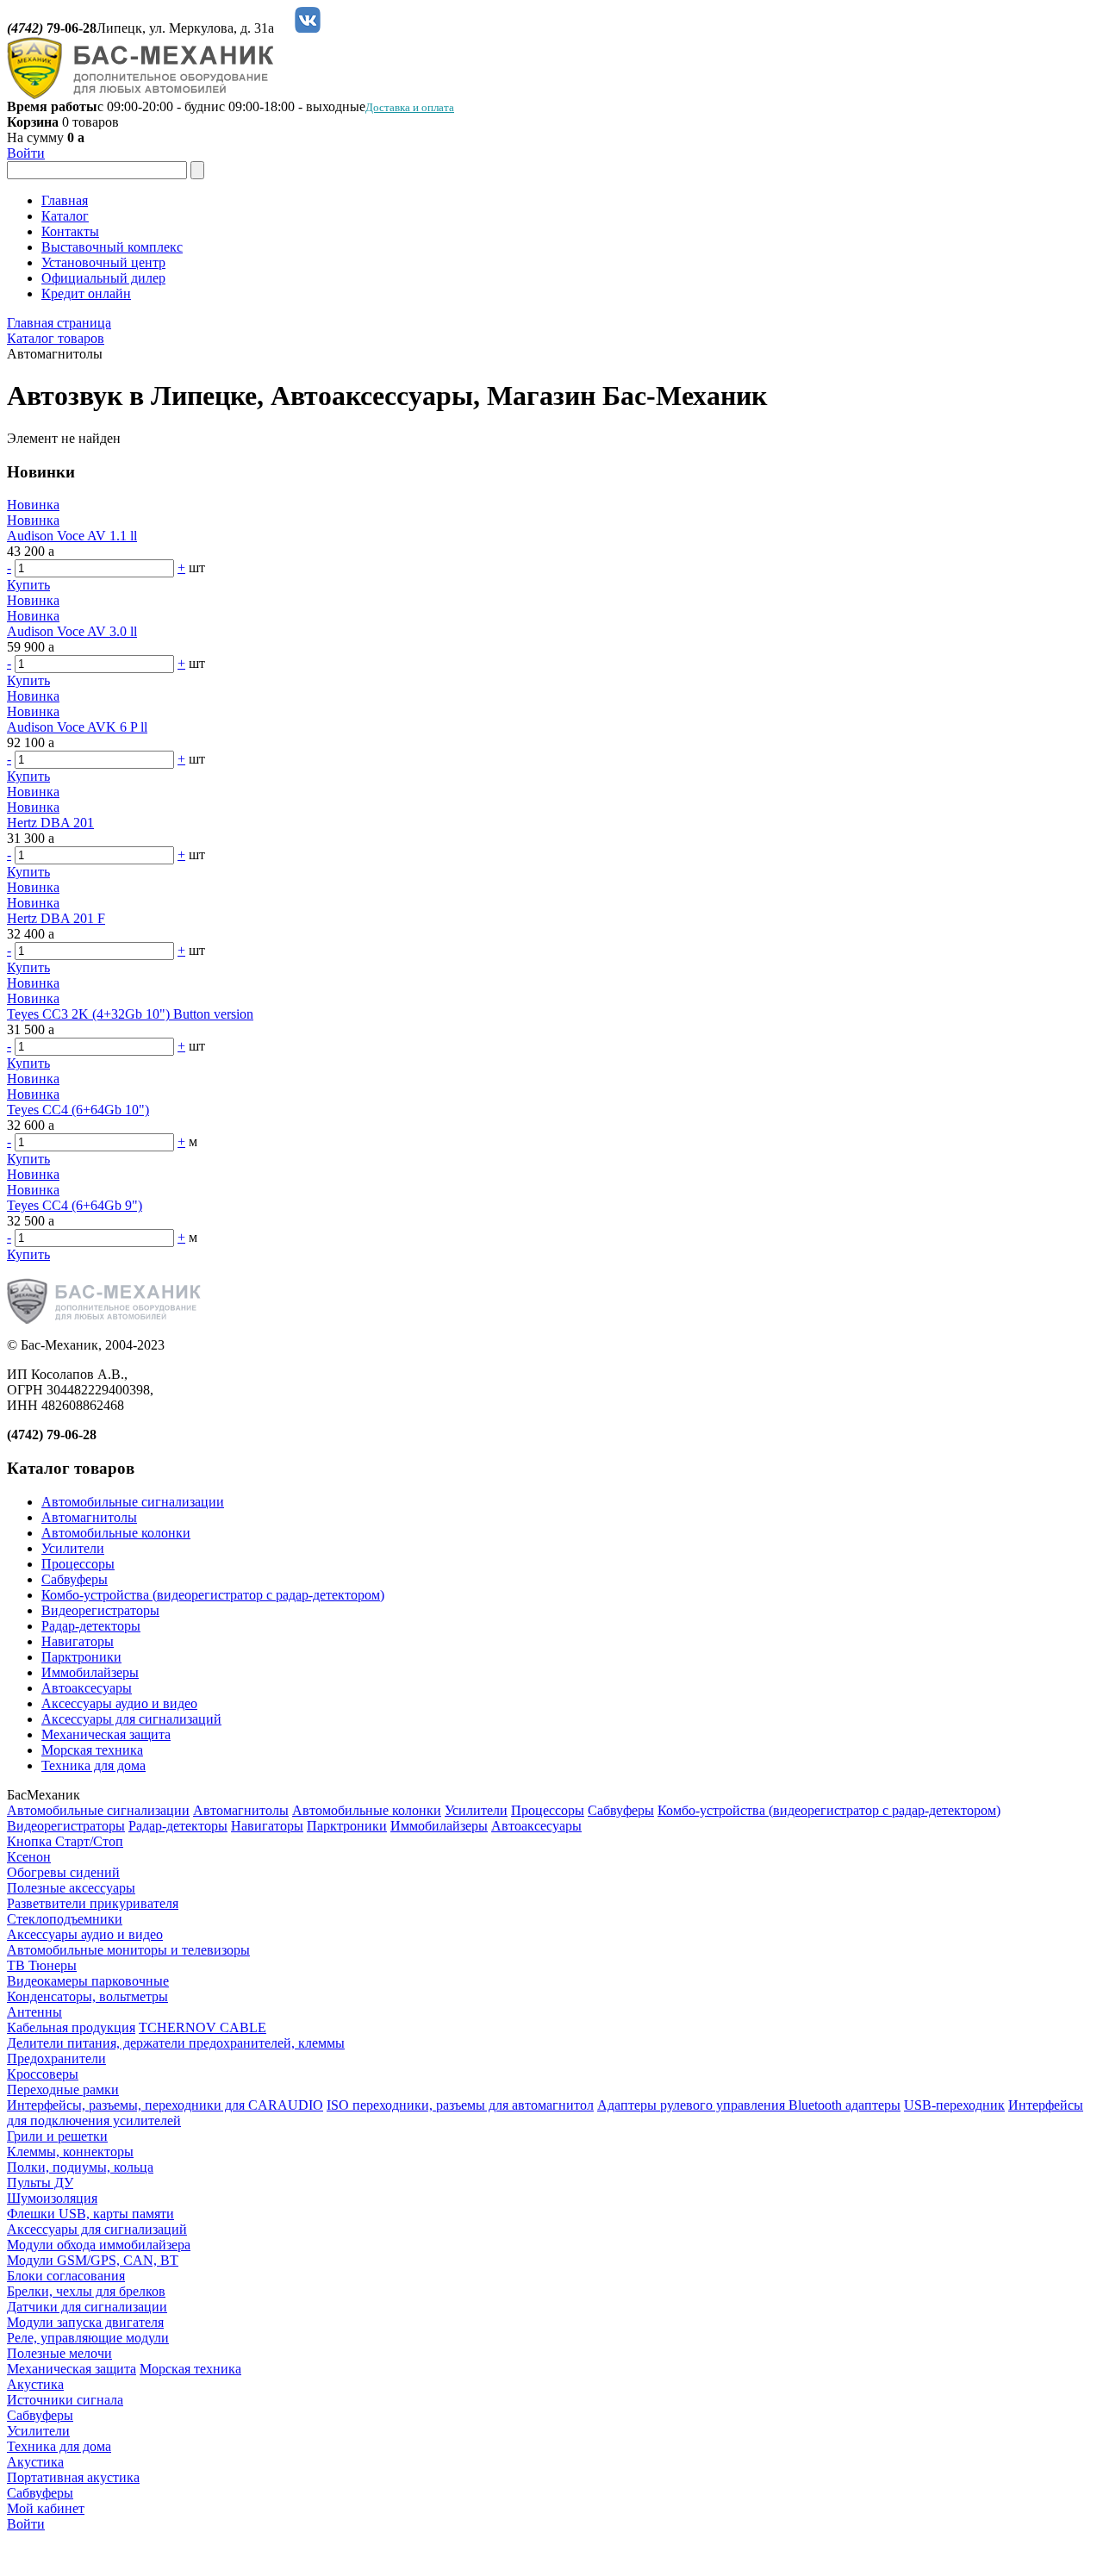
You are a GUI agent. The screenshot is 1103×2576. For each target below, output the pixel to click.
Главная (65, 200)
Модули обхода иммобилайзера (99, 2245)
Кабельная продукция (71, 2027)
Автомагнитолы (89, 1517)
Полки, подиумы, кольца (80, 2167)
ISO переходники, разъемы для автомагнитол (460, 2105)
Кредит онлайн (86, 293)
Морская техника (92, 1750)
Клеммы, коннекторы (70, 2152)
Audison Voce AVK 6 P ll (77, 727)
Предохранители (56, 2058)
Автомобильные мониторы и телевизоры (128, 1950)
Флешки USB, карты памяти (90, 2214)
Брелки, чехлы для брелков (86, 2291)
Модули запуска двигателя (85, 2322)
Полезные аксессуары (71, 1888)
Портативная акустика (73, 2477)
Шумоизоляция (52, 2198)
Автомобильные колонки (116, 1533)
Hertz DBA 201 (50, 823)
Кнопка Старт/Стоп (65, 1841)
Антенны (34, 2012)
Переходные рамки (63, 2089)
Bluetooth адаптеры (844, 2105)
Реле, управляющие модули (88, 2338)
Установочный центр (103, 262)
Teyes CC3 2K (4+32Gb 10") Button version (130, 1014)
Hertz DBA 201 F (56, 918)
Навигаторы (78, 1641)
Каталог (65, 216)
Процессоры (78, 1564)
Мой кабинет (46, 2508)
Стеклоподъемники (65, 1919)
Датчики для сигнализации (87, 2307)
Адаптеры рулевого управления (693, 2105)
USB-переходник (954, 2105)
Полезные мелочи (59, 2353)
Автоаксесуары (87, 1688)
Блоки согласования (66, 2276)
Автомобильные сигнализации (133, 1502)
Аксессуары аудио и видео (119, 1703)
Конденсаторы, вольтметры (87, 1996)
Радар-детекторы (91, 1626)
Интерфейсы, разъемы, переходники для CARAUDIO (165, 2105)
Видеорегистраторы (100, 1610)
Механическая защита (106, 1734)
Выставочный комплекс (112, 247)
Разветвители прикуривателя (93, 1903)
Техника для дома (93, 1765)
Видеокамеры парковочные (88, 1981)
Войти (26, 153)
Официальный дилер (103, 278)
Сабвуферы (75, 1579)
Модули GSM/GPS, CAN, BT (93, 2260)
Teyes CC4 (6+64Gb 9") (75, 1205)
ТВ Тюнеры (42, 1965)
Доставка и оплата (410, 107)
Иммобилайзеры (90, 1672)
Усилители (73, 1548)
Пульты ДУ (40, 2183)
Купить (28, 585)
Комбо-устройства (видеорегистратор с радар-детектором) (213, 1595)
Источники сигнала (65, 2400)
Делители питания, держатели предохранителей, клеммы (176, 2043)
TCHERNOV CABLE (203, 2027)
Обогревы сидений (63, 1872)
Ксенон (29, 1857)
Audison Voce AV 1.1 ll (72, 536)
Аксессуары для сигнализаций (131, 1719)
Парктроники (81, 1657)
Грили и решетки (57, 2136)
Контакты (70, 231)
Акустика (35, 2384)
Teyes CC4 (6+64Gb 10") (78, 1110)
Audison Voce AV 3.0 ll (72, 631)
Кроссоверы (43, 2074)
